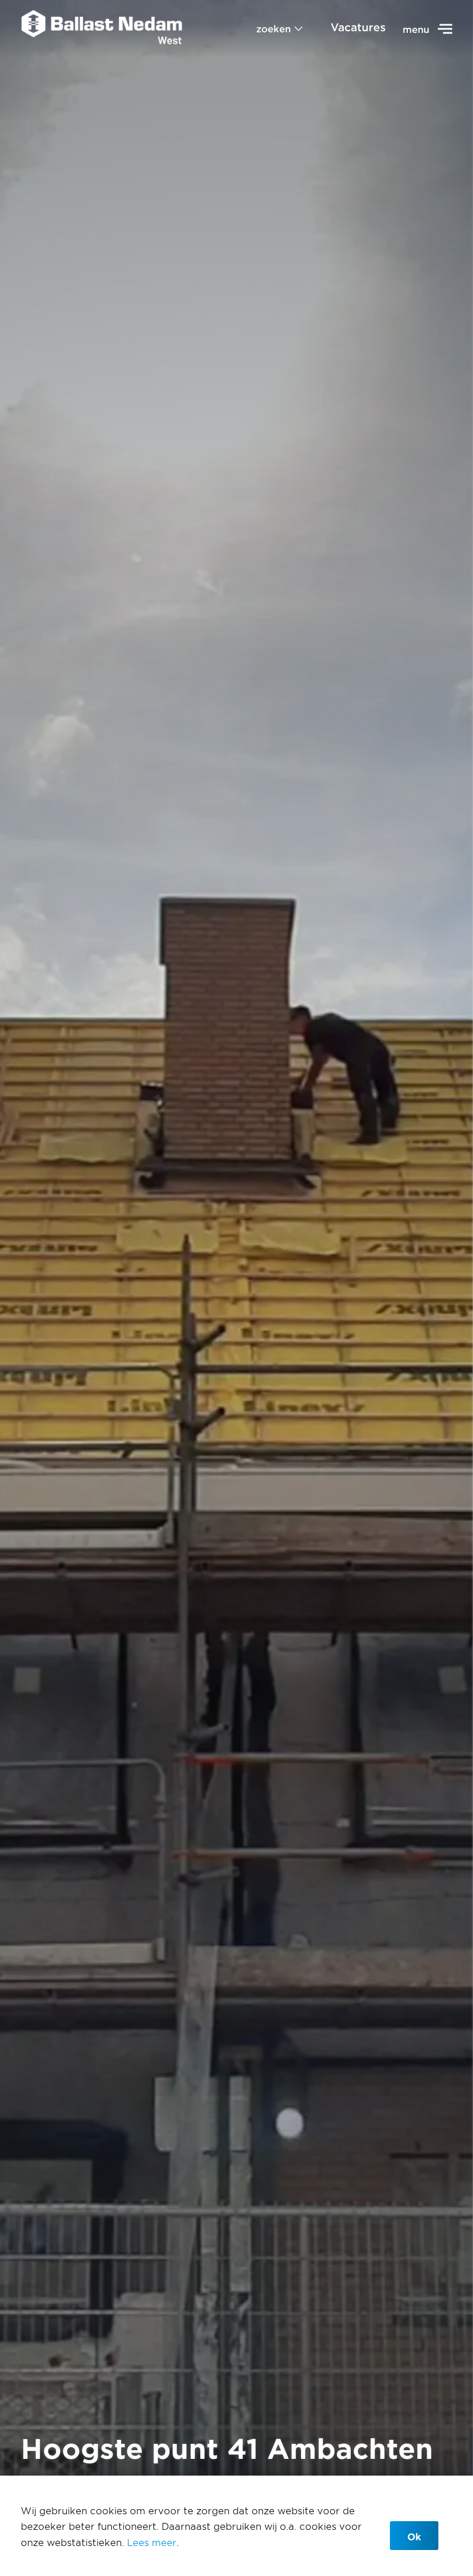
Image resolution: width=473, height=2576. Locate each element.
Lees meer (152, 2542)
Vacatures (358, 27)
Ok (414, 2536)
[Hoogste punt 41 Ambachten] (102, 29)
